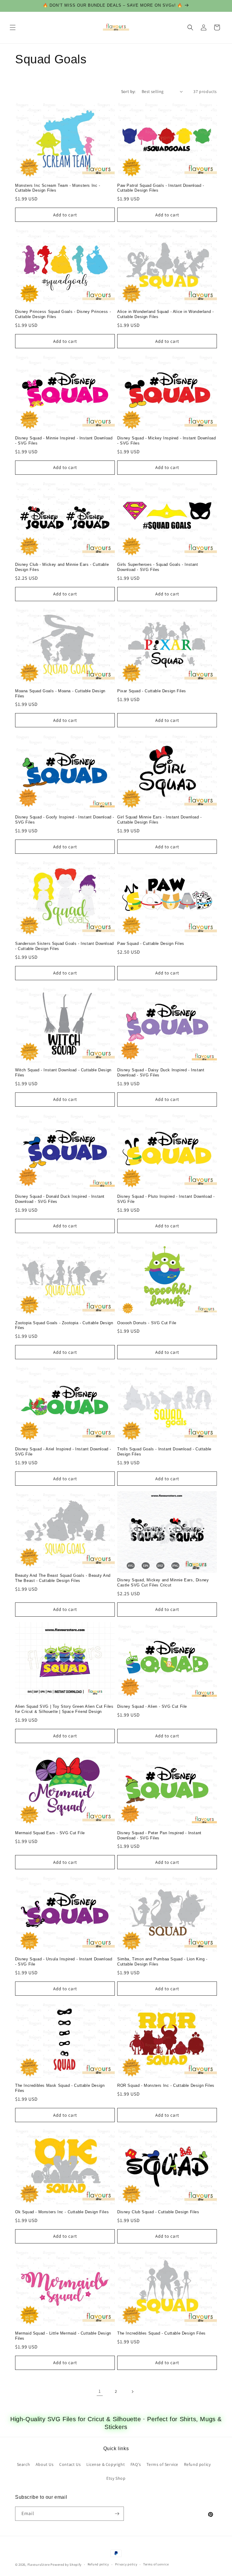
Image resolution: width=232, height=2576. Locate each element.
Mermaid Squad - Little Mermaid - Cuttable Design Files (63, 2336)
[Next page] (132, 2392)
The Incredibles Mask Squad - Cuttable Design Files (60, 2088)
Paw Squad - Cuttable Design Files (151, 944)
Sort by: (128, 91)
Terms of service (156, 2564)
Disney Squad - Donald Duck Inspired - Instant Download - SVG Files (60, 1199)
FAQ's (136, 2464)
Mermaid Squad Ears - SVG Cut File (50, 1833)
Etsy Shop (116, 2478)
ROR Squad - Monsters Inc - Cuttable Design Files (166, 2085)
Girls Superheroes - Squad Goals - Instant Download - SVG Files (158, 567)
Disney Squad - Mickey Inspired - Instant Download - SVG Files (166, 441)
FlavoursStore (39, 2565)
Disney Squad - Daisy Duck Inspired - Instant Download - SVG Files (161, 1073)
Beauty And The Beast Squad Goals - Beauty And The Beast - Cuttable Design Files (63, 1578)
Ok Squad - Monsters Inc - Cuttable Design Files (62, 2212)
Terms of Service (162, 2464)
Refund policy (197, 2464)
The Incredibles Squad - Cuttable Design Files (161, 2333)
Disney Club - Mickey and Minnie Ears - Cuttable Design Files (62, 567)
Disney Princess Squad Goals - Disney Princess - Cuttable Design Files (63, 314)
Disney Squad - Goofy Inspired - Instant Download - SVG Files (65, 820)
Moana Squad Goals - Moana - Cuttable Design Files (60, 693)
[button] (13, 27)
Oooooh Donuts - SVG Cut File (147, 1323)
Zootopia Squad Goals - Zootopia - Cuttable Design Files (64, 1325)
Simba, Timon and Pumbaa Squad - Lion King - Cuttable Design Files (162, 1962)
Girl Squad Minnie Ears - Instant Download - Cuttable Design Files (159, 820)
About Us (45, 2464)
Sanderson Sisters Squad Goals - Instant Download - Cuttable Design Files (64, 946)
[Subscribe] (117, 2514)
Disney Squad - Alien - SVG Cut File (152, 1706)
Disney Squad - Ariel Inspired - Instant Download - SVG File (63, 1452)
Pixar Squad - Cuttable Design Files (152, 691)
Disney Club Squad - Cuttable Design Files (158, 2212)
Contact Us (70, 2464)
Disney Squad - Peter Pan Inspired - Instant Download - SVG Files (159, 1835)
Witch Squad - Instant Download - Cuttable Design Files (63, 1073)
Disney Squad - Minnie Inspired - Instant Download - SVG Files (64, 441)
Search (24, 2464)
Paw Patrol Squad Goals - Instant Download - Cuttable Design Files (161, 188)
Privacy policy (126, 2564)
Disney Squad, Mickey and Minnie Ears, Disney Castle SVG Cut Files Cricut (163, 1583)
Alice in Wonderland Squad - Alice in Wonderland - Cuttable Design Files (165, 314)
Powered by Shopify (66, 2565)
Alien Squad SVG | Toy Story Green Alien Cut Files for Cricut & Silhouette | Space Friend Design (64, 1709)
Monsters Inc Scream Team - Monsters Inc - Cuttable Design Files (58, 188)
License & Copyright (106, 2464)
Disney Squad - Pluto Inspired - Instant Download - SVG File (166, 1199)
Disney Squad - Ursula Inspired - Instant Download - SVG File (64, 1962)
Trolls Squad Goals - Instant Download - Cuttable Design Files (164, 1452)
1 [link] (100, 2391)
